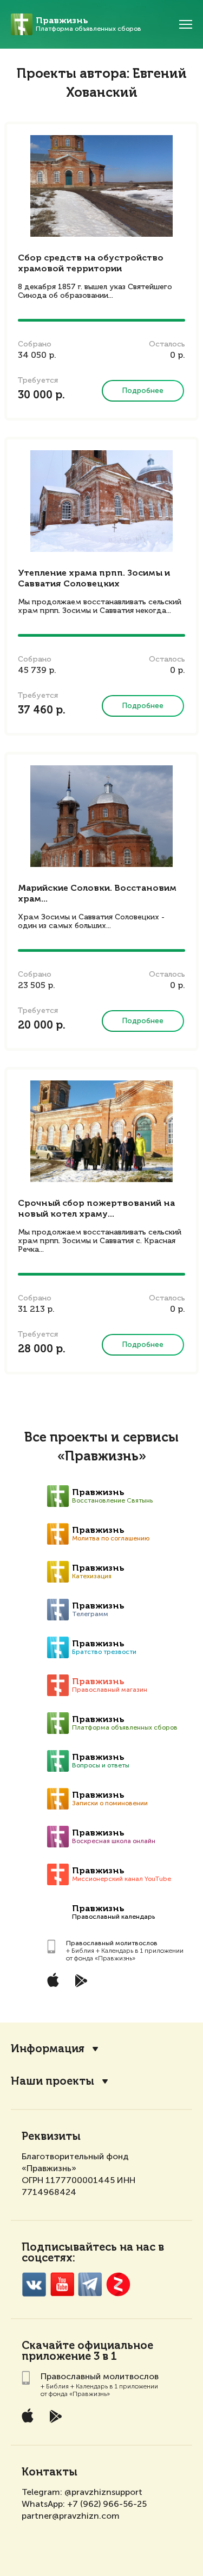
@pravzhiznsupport (103, 2492)
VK (34, 2284)
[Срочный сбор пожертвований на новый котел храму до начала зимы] (101, 1131)
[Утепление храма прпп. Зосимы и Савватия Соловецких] (101, 501)
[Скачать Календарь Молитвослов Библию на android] (89, 1980)
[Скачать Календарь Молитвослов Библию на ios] (61, 1980)
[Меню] (186, 24)
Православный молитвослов (112, 1943)
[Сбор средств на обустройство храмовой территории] (101, 186)
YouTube (62, 2284)
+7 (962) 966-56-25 (107, 2504)
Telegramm (90, 2284)
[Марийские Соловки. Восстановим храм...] (101, 816)
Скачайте (48, 2346)
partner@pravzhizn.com (71, 2516)
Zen (118, 2284)
